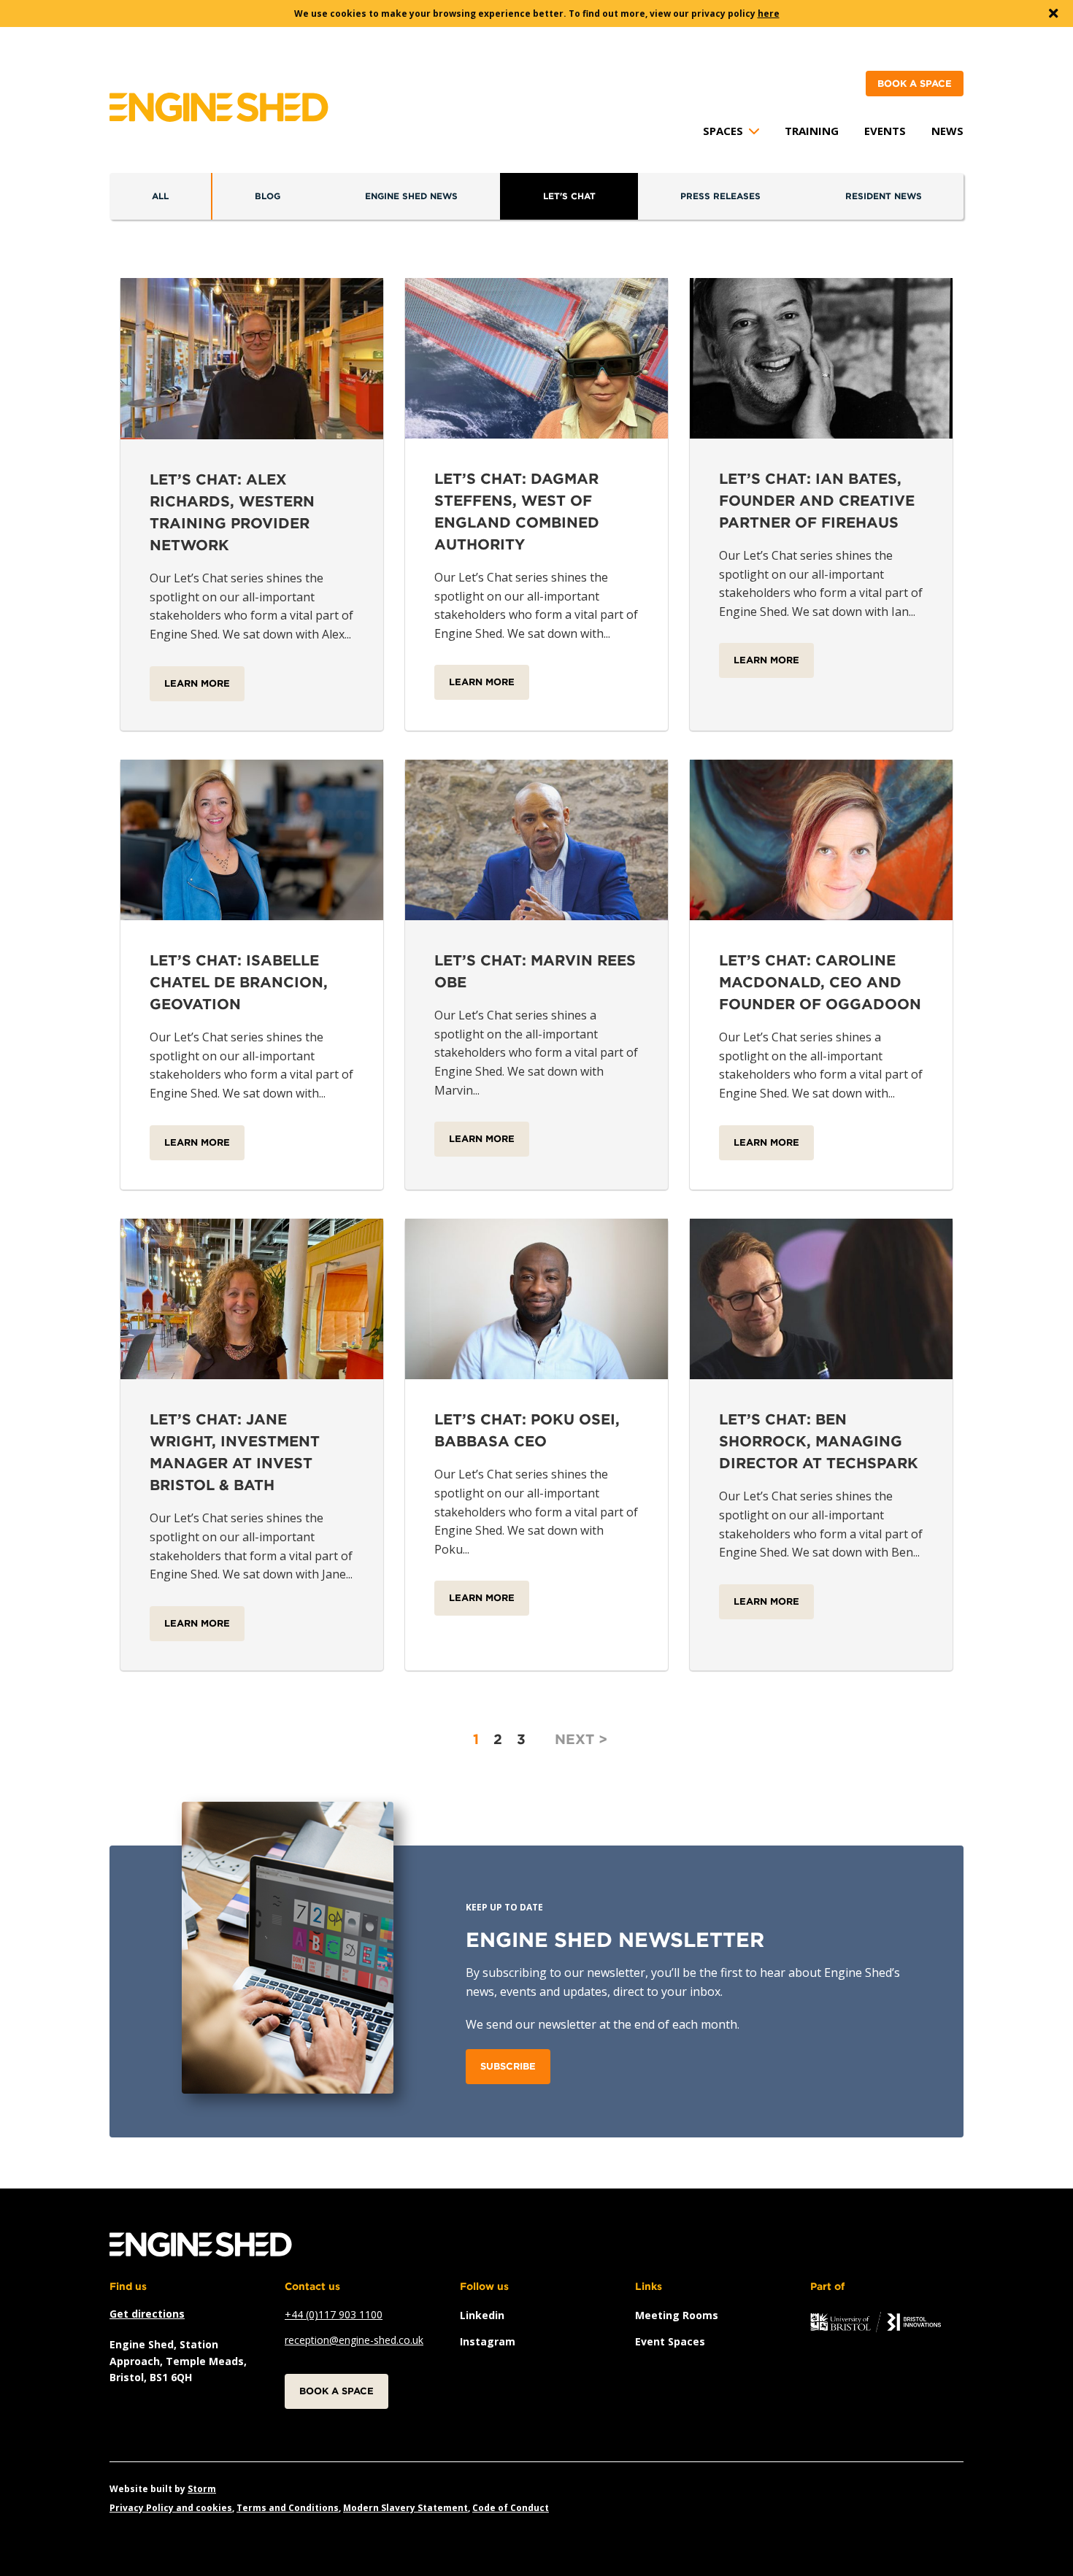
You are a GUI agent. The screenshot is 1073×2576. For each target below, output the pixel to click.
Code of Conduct (511, 2508)
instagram (488, 2341)
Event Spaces (670, 2341)
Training (812, 131)
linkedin (482, 2315)
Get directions (147, 2314)
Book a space (915, 84)
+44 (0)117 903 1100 (334, 2314)
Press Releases (720, 196)
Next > (581, 1739)
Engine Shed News (411, 196)
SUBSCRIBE (508, 2066)
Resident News (884, 196)
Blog (268, 196)
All (160, 196)
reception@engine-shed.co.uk (354, 2340)
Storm (202, 2489)
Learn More (197, 683)
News (947, 131)
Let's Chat (569, 196)
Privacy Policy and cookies (171, 2508)
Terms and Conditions (288, 2508)
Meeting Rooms (677, 2315)
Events (885, 131)
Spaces (723, 131)
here (769, 14)
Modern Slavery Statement (405, 2508)
